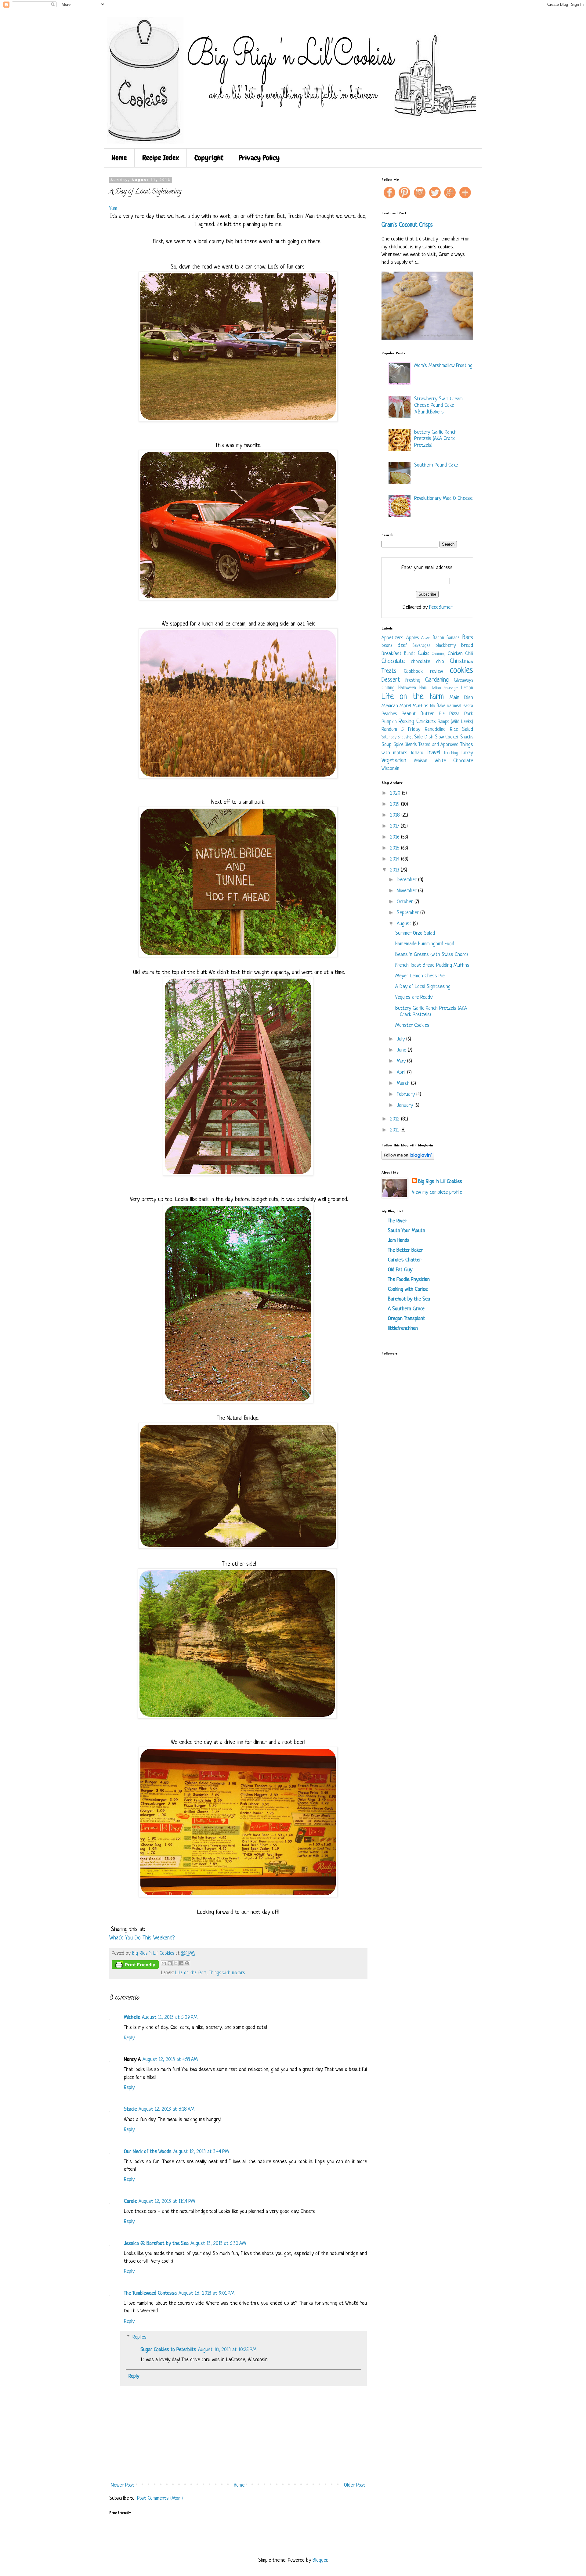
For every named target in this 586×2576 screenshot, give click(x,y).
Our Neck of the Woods (148, 2152)
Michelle (132, 2017)
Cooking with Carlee (408, 1289)
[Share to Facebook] (181, 1963)
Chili (469, 654)
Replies (139, 2337)
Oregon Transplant (407, 1319)
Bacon (438, 638)
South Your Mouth (407, 1231)
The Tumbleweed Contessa (150, 2293)
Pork (469, 714)
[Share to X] (175, 1963)
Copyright (209, 158)
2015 (396, 848)
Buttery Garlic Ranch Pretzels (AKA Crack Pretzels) (435, 439)
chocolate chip (427, 662)
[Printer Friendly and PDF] (135, 1966)
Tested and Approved (438, 745)
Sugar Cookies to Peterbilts (168, 2350)
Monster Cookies (412, 1025)
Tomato (417, 753)
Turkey (467, 753)
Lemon (467, 688)
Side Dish (424, 737)
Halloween (407, 688)
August (405, 924)
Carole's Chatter (405, 1260)
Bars (468, 638)
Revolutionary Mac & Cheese (443, 498)
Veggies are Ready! (414, 997)
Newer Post (123, 2485)
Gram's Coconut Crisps (407, 225)
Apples (412, 638)
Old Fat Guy (400, 1270)
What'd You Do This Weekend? (142, 1938)
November (407, 891)
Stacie (130, 2109)
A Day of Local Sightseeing (423, 987)
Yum (113, 209)
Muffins (421, 706)
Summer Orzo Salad (415, 933)
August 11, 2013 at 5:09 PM (170, 2017)
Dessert (391, 680)
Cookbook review (423, 671)
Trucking (451, 753)
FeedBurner (441, 607)
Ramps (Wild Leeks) (455, 722)
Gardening (437, 680)
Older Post (355, 2485)
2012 (396, 1119)
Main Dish (461, 698)
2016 (396, 837)
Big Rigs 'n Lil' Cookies (440, 1182)
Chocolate (393, 661)
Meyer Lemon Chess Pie (420, 976)
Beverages (421, 646)
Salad (468, 729)
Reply (129, 2038)
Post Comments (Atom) (160, 2498)
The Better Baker (405, 1250)
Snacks (467, 737)
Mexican (390, 706)
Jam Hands (399, 1241)
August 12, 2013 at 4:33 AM (170, 2060)
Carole (130, 2201)
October (406, 902)
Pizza (454, 714)
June (402, 1050)
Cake (423, 653)
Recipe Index (161, 158)
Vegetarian (394, 761)
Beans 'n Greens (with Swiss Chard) (432, 955)
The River (397, 1221)
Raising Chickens (417, 722)
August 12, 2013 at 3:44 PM (201, 2152)
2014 (396, 859)
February (407, 1094)
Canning (438, 654)
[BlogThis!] (170, 1963)
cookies (461, 671)
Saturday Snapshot (397, 737)
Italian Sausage (444, 688)
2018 (396, 815)
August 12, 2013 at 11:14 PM (167, 2201)
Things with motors (227, 1973)
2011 (395, 1130)
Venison (421, 761)
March (404, 1083)
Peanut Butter (418, 714)
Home (119, 158)
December (407, 880)
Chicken (455, 654)
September (409, 913)
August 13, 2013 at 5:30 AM (218, 2244)
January (406, 1105)
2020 (396, 793)
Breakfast (392, 654)
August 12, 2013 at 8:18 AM (166, 2109)
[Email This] (164, 1963)
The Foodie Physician (409, 1280)
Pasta (468, 706)
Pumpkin (389, 722)
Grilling (388, 688)
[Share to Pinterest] (187, 1963)
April (402, 1072)
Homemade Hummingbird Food (425, 944)
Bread (467, 646)
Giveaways (463, 681)
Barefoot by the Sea (409, 1299)
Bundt (410, 654)
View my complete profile (437, 1192)
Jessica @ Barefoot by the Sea (156, 2244)
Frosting (413, 681)
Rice (454, 729)
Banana (453, 638)
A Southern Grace (406, 1309)
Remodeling (435, 730)
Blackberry (446, 646)
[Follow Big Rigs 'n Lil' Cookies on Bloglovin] (408, 1158)
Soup (387, 745)
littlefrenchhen (403, 1328)
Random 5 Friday (401, 729)
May (402, 1061)
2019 (396, 804)
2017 (395, 826)
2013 (395, 870)
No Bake (438, 706)
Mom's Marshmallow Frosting (443, 366)
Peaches (389, 714)
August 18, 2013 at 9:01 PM (206, 2293)
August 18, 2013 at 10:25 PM (227, 2350)
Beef (402, 646)
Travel (433, 753)
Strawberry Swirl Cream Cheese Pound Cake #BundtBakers (438, 406)
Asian (426, 638)
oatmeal (454, 706)
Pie (442, 714)
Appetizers (392, 638)
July (402, 1039)
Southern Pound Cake (436, 465)
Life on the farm (191, 1973)
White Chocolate (454, 761)
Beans (387, 646)
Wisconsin (390, 769)
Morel (405, 706)
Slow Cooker (447, 737)
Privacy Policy (259, 158)
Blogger (320, 2560)
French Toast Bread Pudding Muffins (432, 965)
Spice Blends (405, 745)
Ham (423, 688)
